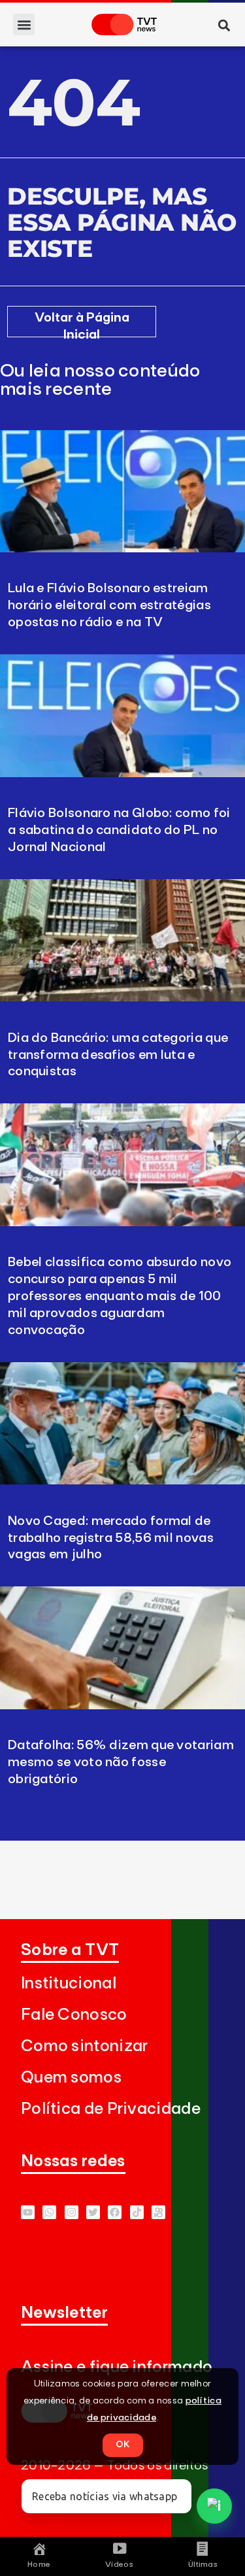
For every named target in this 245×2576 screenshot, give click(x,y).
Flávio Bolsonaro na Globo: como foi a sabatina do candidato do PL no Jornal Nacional (119, 830)
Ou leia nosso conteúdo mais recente (100, 380)
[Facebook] (115, 2212)
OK (123, 2445)
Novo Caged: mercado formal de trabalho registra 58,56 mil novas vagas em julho (111, 1538)
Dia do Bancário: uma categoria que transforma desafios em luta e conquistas (118, 1055)
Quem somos (71, 2078)
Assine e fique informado (117, 2367)
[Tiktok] (137, 2212)
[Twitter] (93, 2212)
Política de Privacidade (111, 2109)
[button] (24, 25)
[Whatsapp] (49, 2212)
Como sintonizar (85, 2046)
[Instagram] (72, 2212)
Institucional (69, 1983)
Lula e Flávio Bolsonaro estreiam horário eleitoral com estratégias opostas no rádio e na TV (109, 605)
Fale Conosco (74, 2015)
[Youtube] (28, 2212)
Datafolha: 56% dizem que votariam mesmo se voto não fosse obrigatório (121, 1762)
